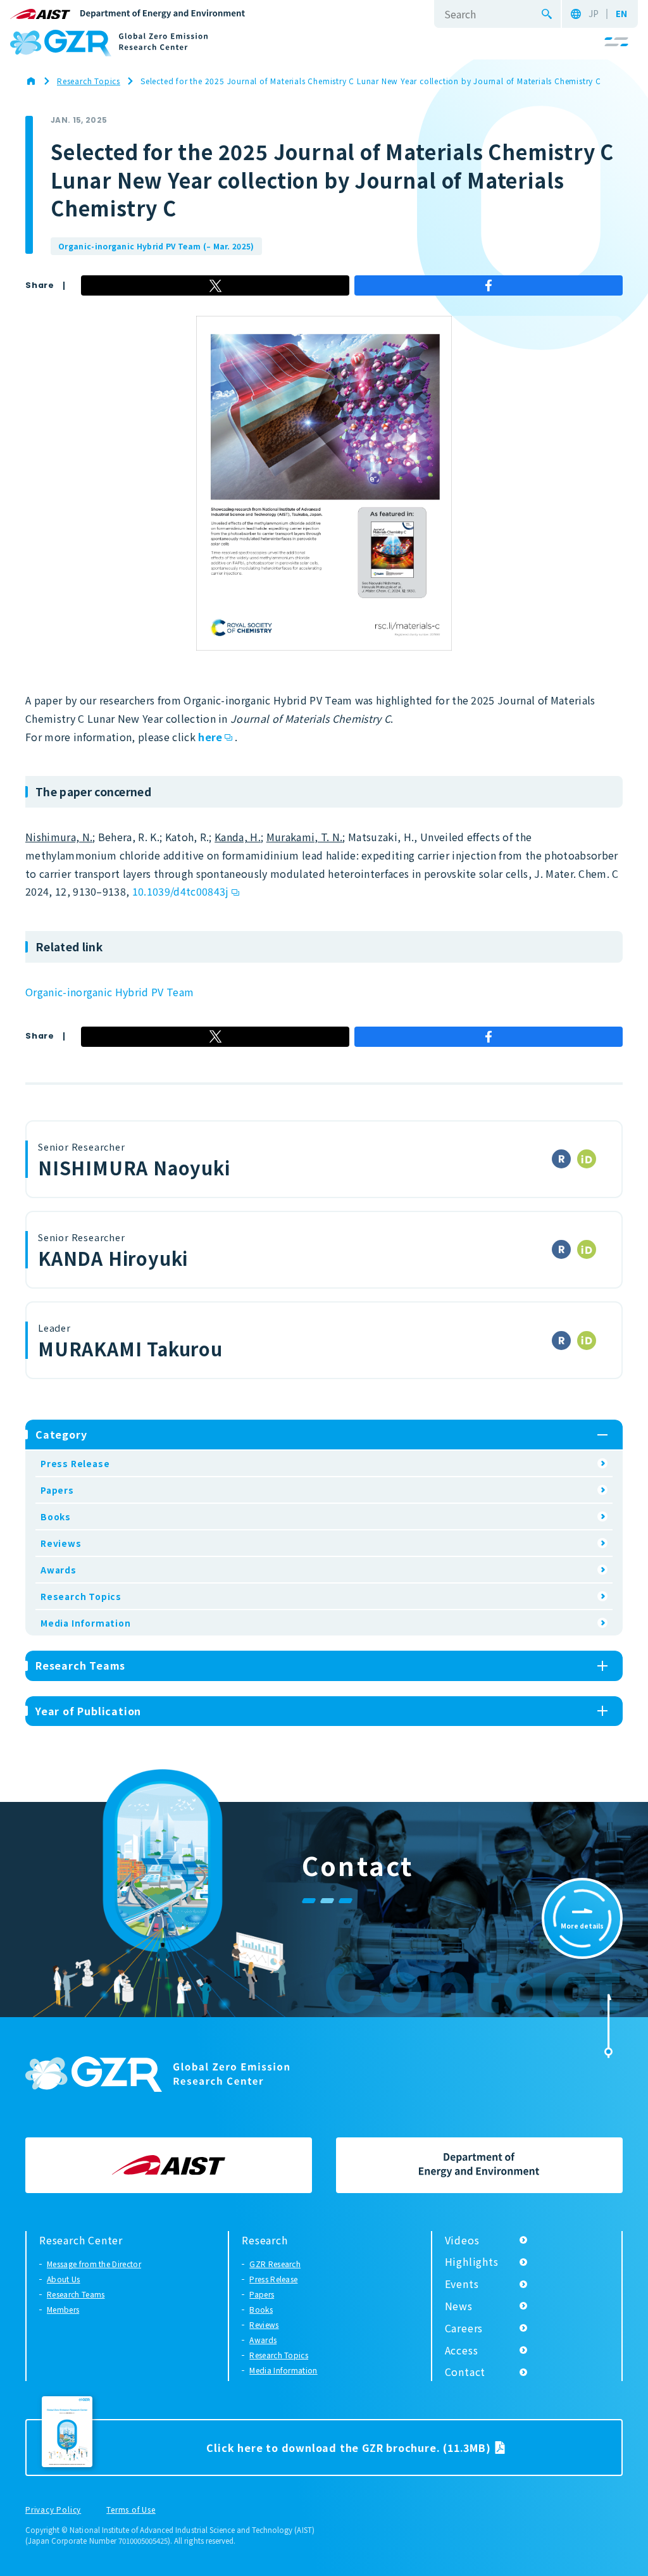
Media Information (86, 1623)
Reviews (61, 1543)
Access (462, 2350)
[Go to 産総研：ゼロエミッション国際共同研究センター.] (37, 81)
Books (56, 1516)
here (210, 737)
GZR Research (275, 2264)
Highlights (472, 2261)
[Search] (547, 14)
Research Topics (81, 1596)
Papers (57, 1490)
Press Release (75, 1463)
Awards (59, 1570)
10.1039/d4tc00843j (181, 891)
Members (63, 2309)
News (459, 2306)
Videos (462, 2240)
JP (594, 14)
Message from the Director (94, 2264)
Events (462, 2284)
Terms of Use (131, 2510)
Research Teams (76, 2294)
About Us (64, 2279)
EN (621, 14)
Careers (464, 2328)
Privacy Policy (53, 2510)
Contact (465, 2372)
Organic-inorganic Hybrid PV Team (109, 992)
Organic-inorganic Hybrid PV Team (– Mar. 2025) (156, 246)
